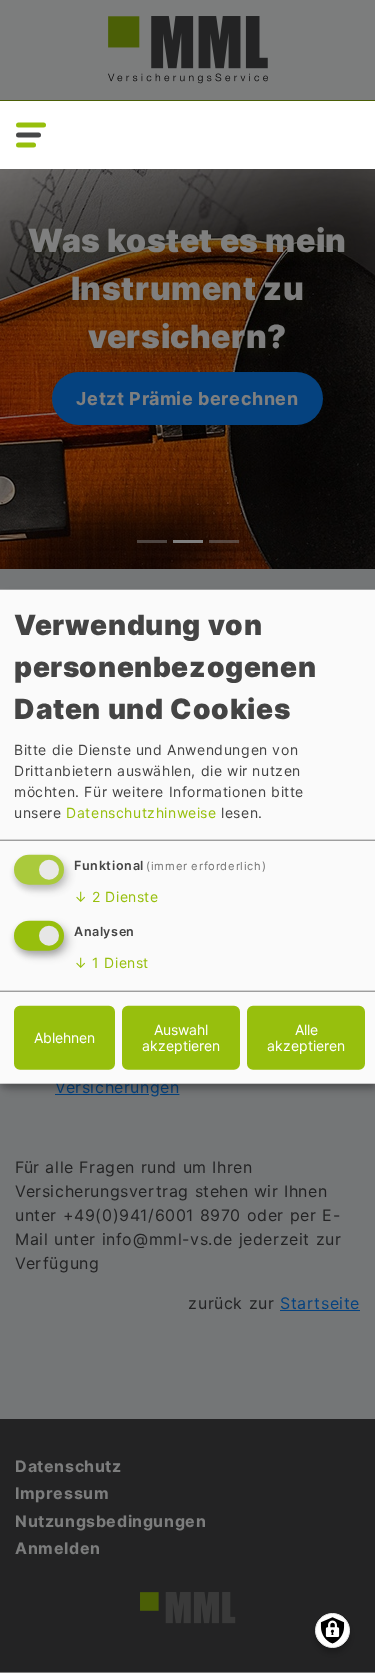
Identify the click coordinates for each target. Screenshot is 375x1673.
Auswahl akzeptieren (181, 1037)
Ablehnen (64, 1037)
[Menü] (28, 135)
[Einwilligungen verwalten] (332, 1630)
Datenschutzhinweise (141, 812)
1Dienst (111, 962)
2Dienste (116, 896)
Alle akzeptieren (306, 1037)
